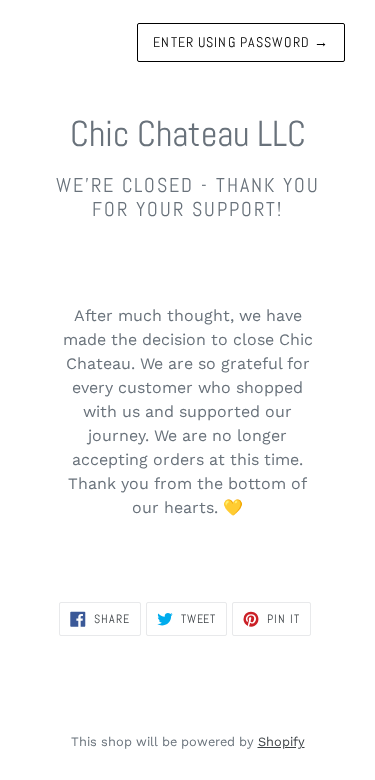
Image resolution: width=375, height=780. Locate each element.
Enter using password (241, 42)
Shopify (281, 741)
